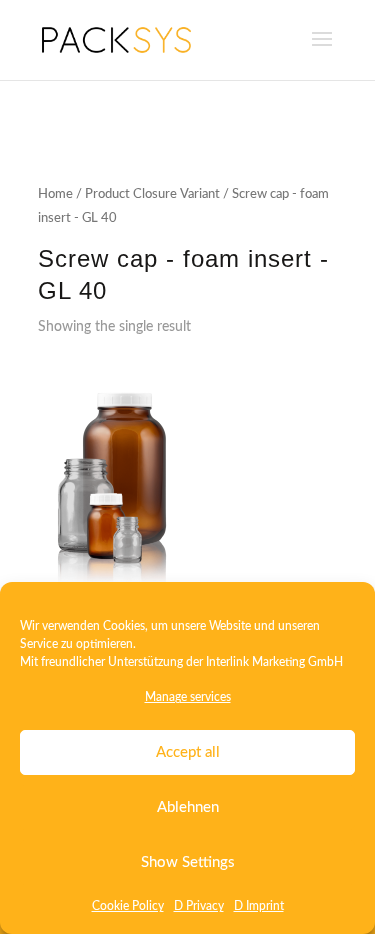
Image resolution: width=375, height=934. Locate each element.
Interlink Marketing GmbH (274, 662)
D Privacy (199, 906)
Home (55, 194)
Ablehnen (188, 807)
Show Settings (188, 862)
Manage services (188, 697)
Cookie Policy (128, 906)
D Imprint (259, 906)
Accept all (188, 752)
